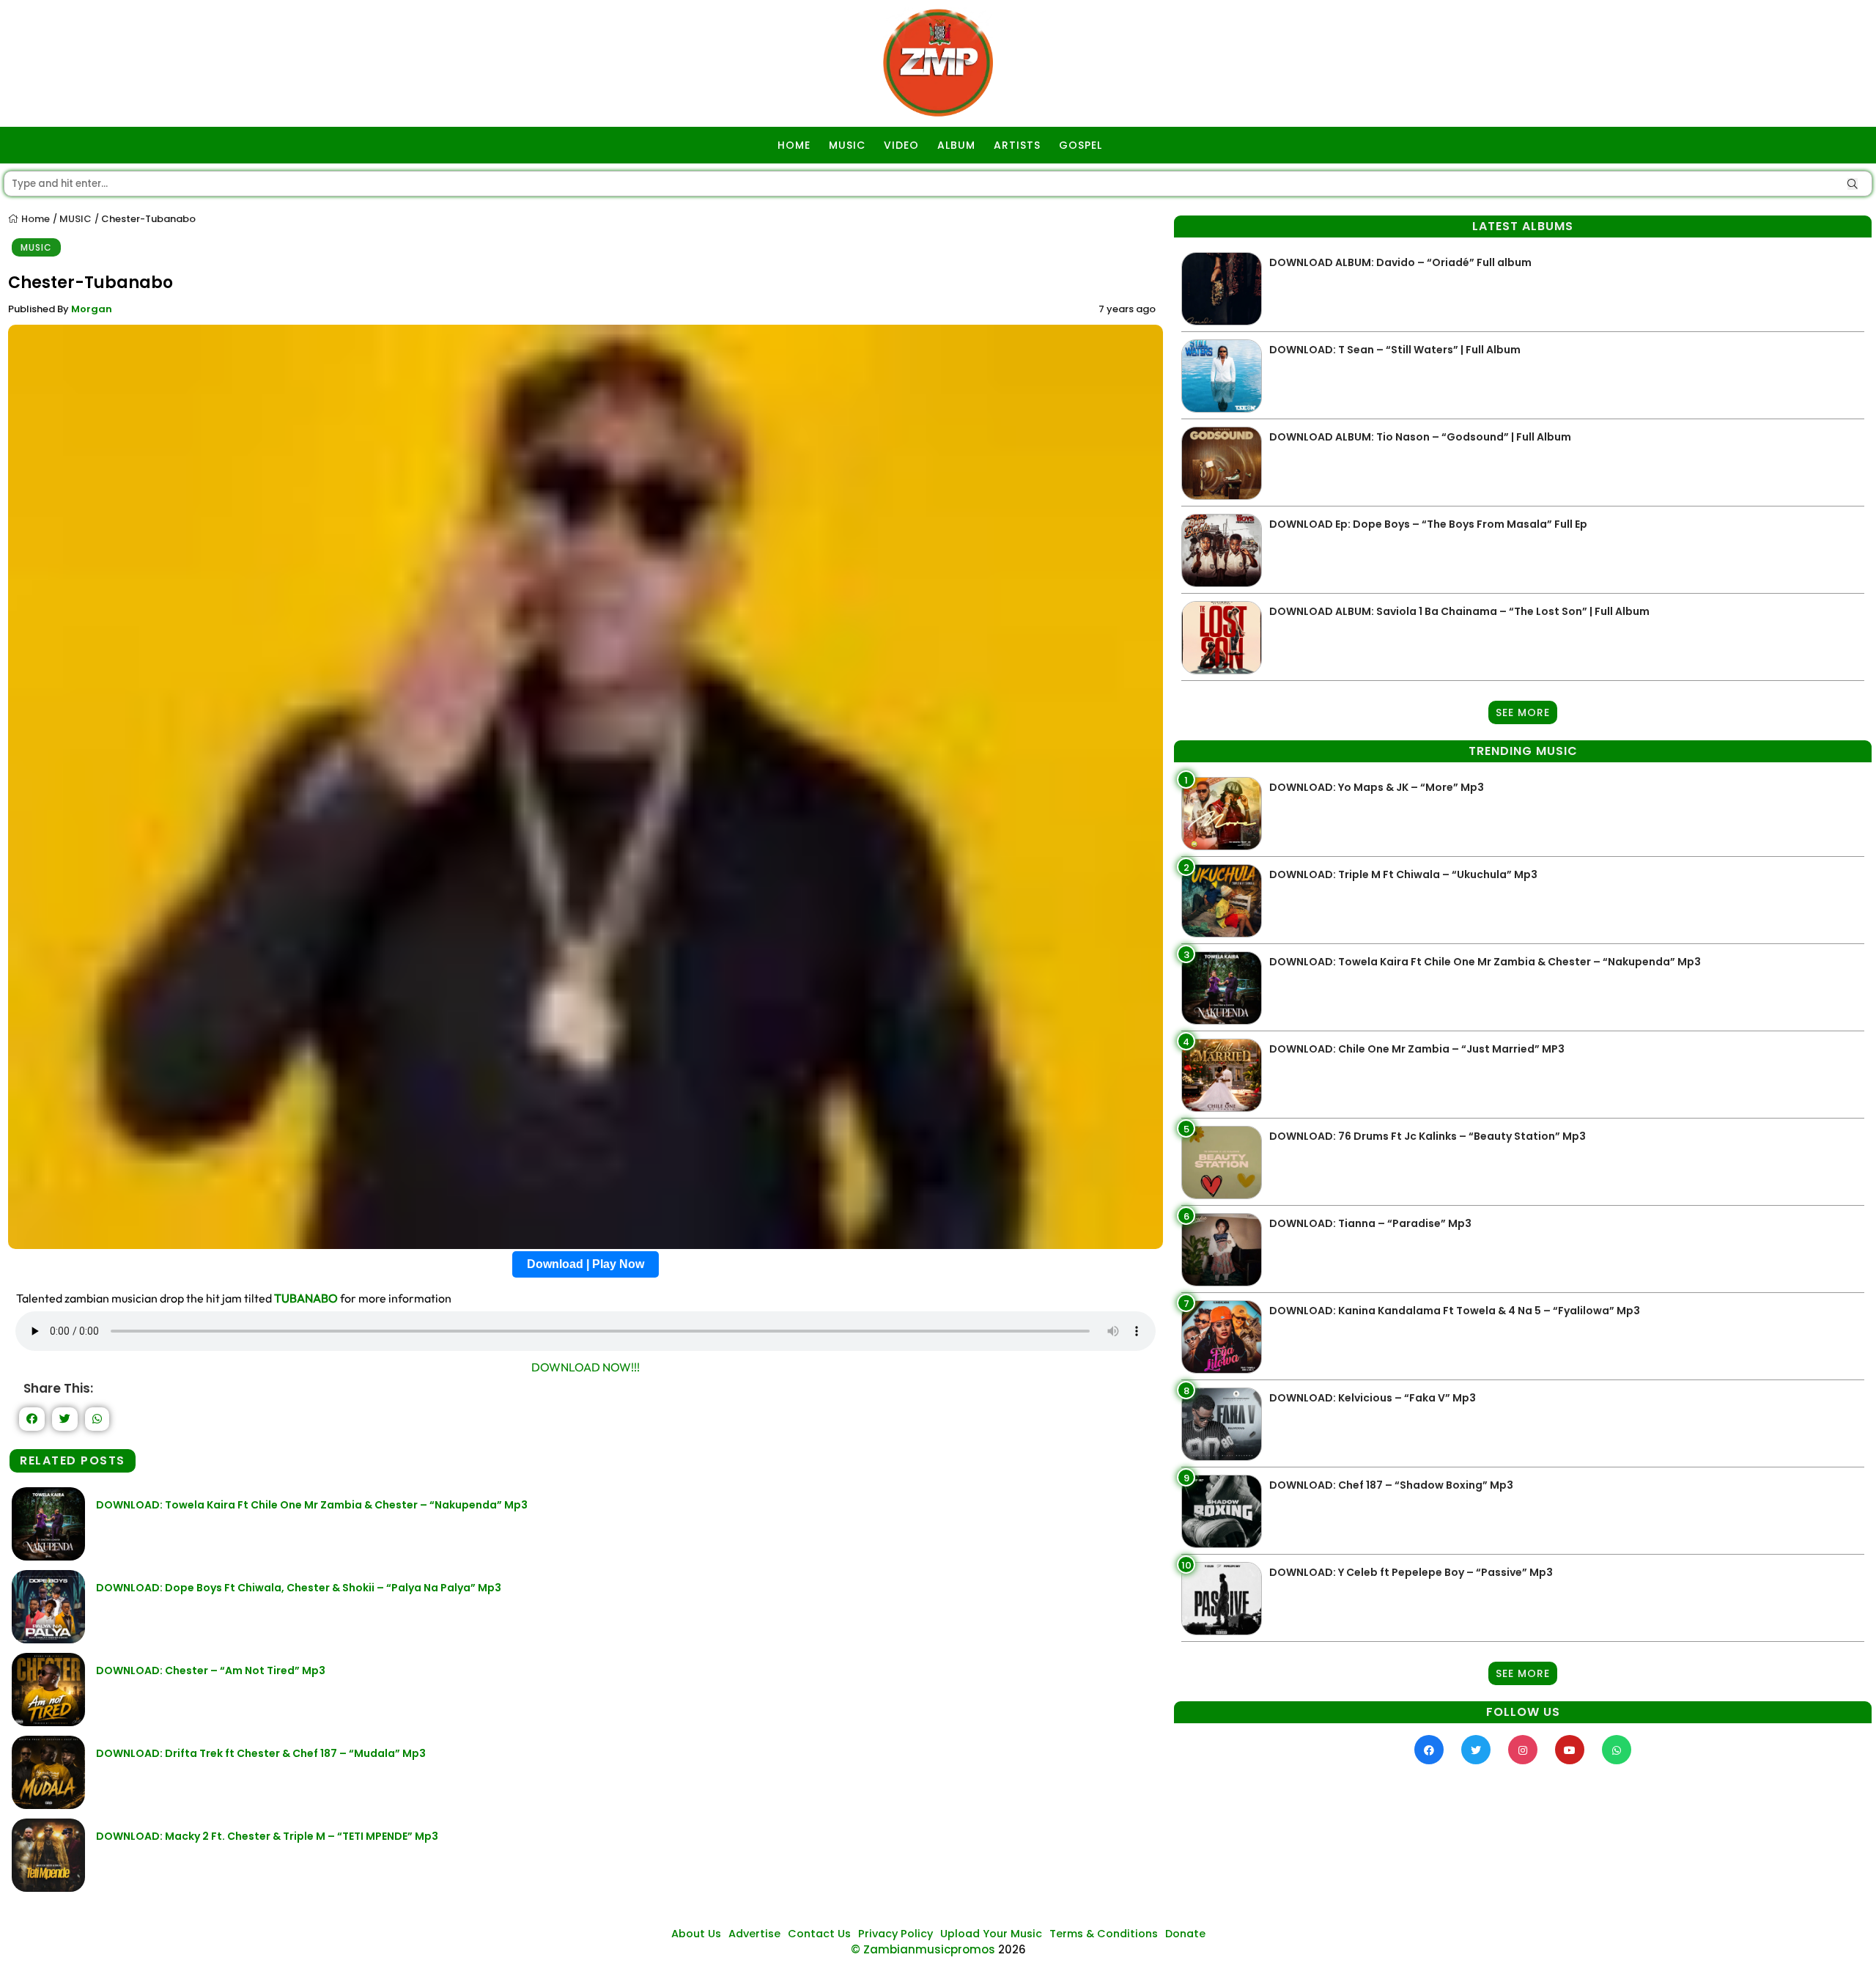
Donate (1185, 1934)
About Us (696, 1934)
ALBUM (956, 145)
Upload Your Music (991, 1934)
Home (34, 219)
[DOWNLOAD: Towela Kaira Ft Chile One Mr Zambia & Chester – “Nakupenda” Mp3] (48, 1556)
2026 (1012, 1949)
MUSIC (847, 145)
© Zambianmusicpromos (923, 1949)
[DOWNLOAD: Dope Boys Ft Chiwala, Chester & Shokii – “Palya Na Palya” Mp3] (48, 1639)
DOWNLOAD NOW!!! (586, 1367)
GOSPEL (1081, 145)
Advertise (754, 1934)
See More (1523, 712)
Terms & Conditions (1104, 1934)
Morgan (92, 309)
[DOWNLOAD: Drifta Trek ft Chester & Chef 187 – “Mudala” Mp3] (48, 1805)
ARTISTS (1017, 145)
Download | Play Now (586, 1264)
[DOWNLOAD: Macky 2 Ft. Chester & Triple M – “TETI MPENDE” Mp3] (48, 1888)
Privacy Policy (895, 1934)
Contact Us (819, 1934)
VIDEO (901, 145)
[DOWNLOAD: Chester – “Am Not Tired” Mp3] (48, 1722)
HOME (794, 145)
